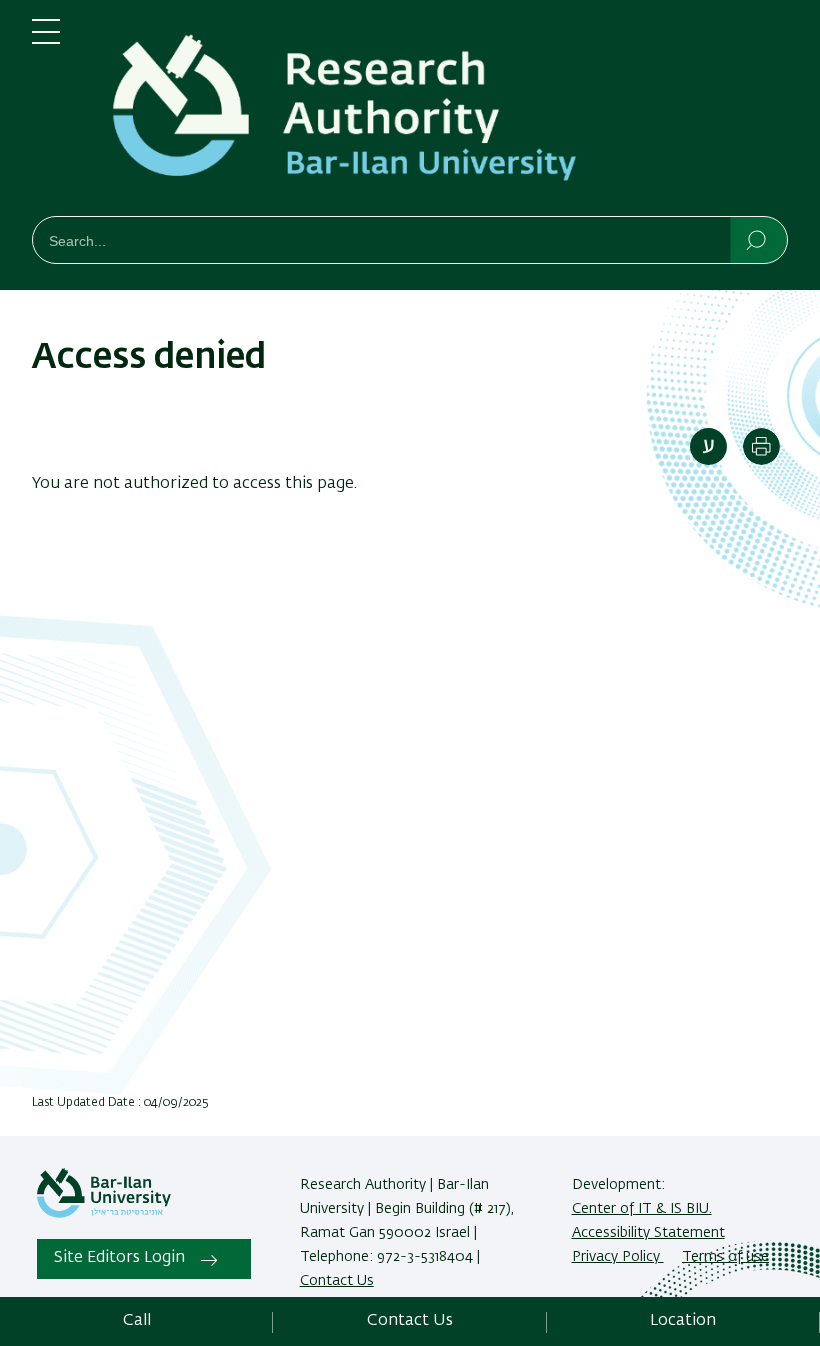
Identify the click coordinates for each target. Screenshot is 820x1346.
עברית (708, 446)
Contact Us (337, 1281)
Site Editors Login (119, 1258)
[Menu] (46, 40)
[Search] (757, 239)
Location (683, 1321)
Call (137, 1321)
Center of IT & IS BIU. (642, 1209)
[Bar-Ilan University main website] (104, 1214)
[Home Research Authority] (440, 112)
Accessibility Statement (648, 1233)
